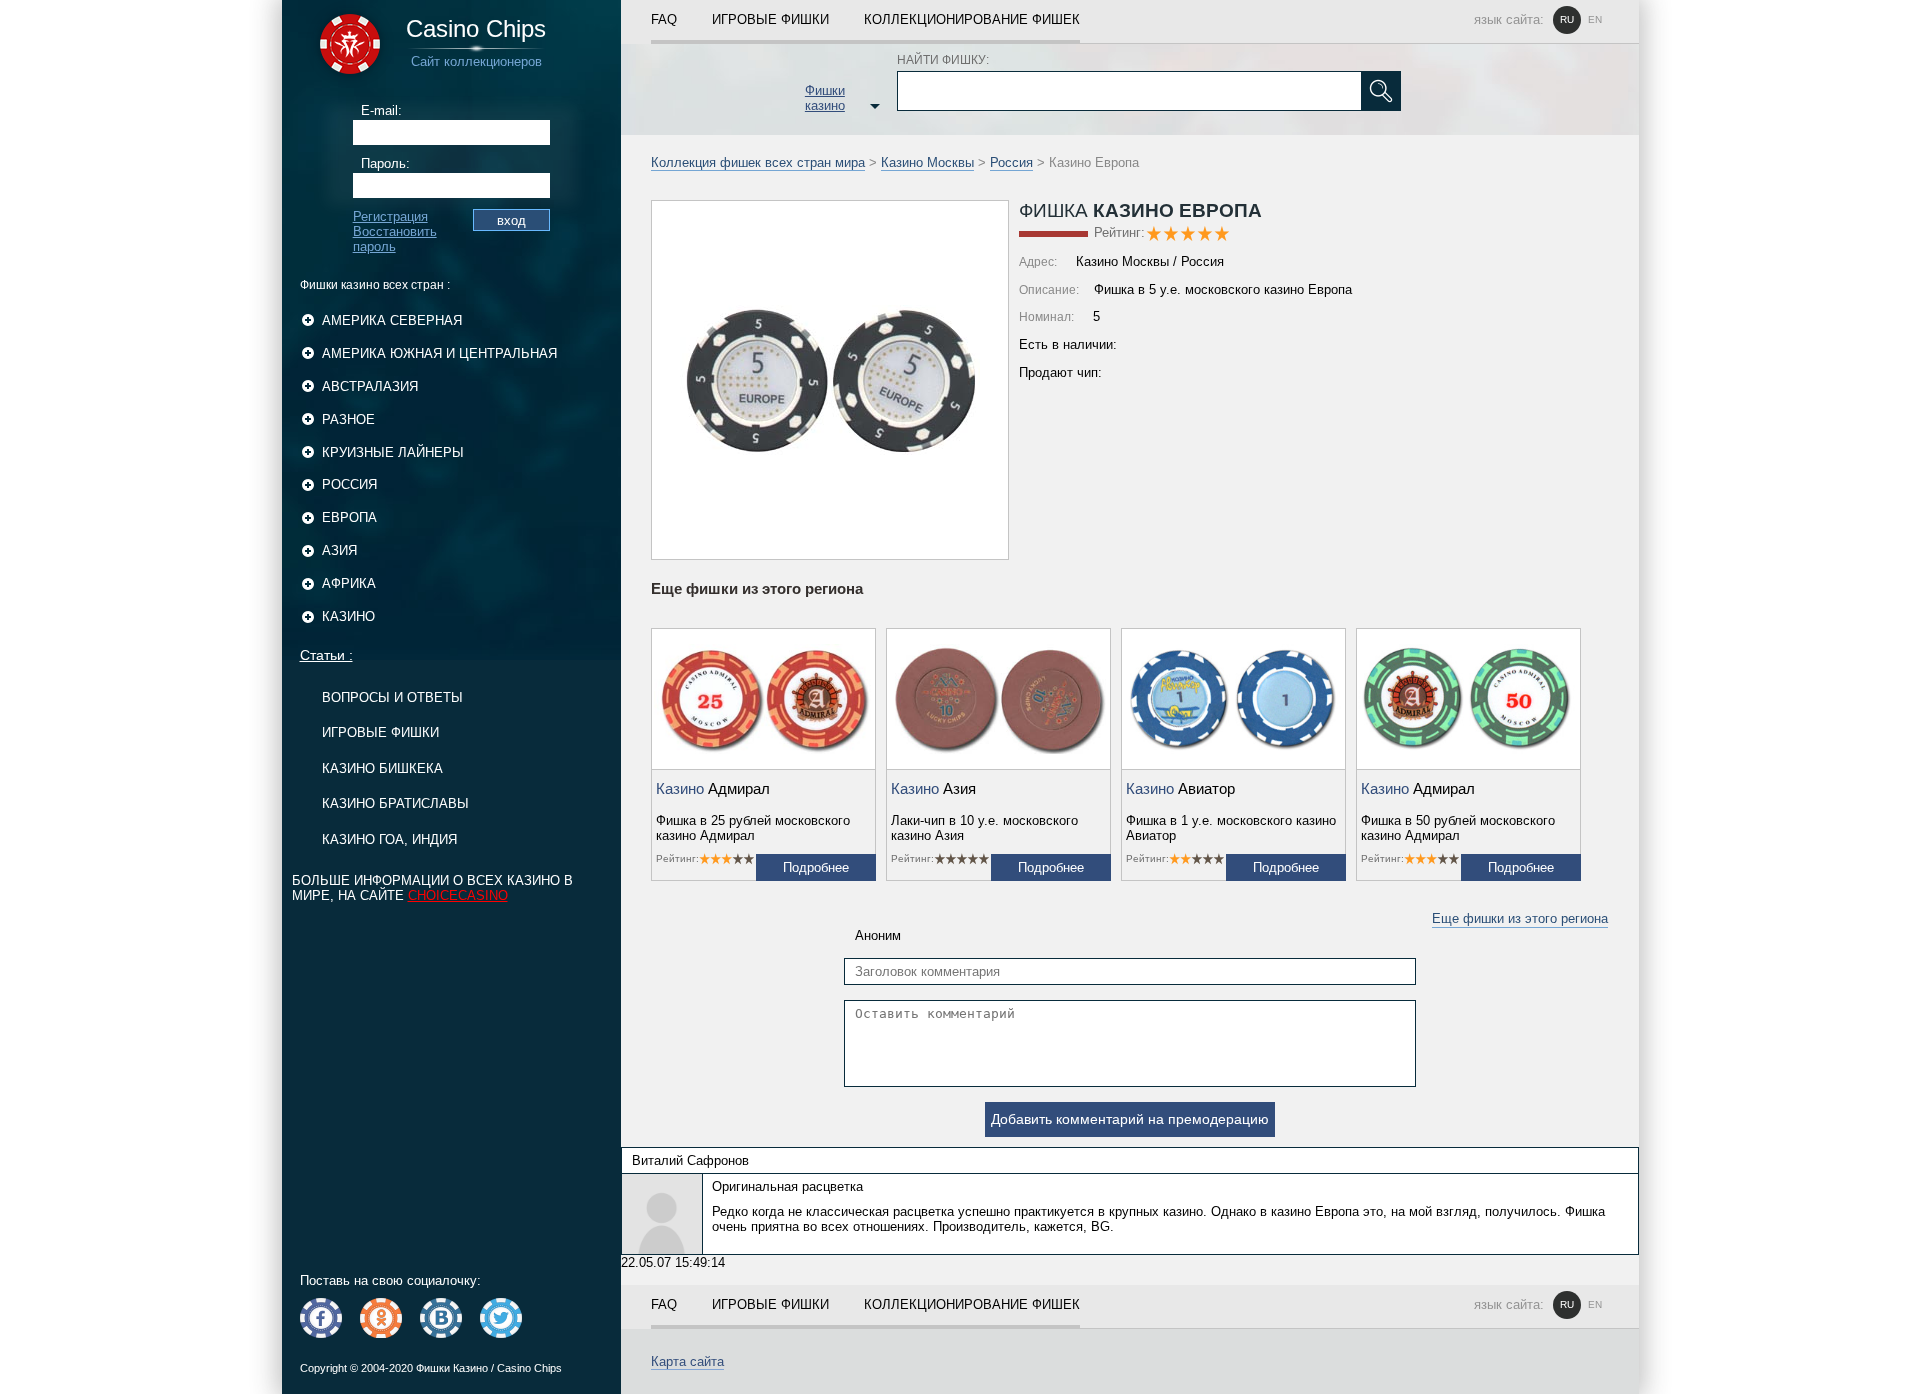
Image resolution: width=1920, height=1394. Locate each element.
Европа (349, 517)
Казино (348, 616)
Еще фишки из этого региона (1520, 918)
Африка (349, 583)
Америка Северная (392, 320)
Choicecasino (458, 895)
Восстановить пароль (395, 239)
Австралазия (370, 386)
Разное (348, 419)
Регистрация (390, 216)
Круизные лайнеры (393, 452)
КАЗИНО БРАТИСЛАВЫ (395, 803)
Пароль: (385, 163)
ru (1567, 19)
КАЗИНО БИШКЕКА (382, 768)
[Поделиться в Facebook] (321, 1318)
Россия (349, 484)
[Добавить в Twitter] (501, 1318)
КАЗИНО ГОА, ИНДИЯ (389, 839)
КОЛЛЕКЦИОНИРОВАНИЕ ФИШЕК (972, 19)
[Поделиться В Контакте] (441, 1318)
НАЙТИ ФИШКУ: (943, 60)
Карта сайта (687, 1361)
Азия (339, 550)
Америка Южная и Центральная (439, 353)
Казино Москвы (927, 162)
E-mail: (381, 110)
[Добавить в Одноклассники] (381, 1318)
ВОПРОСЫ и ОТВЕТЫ (392, 697)
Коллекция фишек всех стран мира (758, 162)
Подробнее (816, 867)
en (1595, 19)
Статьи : (326, 655)
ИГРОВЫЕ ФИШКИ (380, 732)
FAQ (664, 19)
